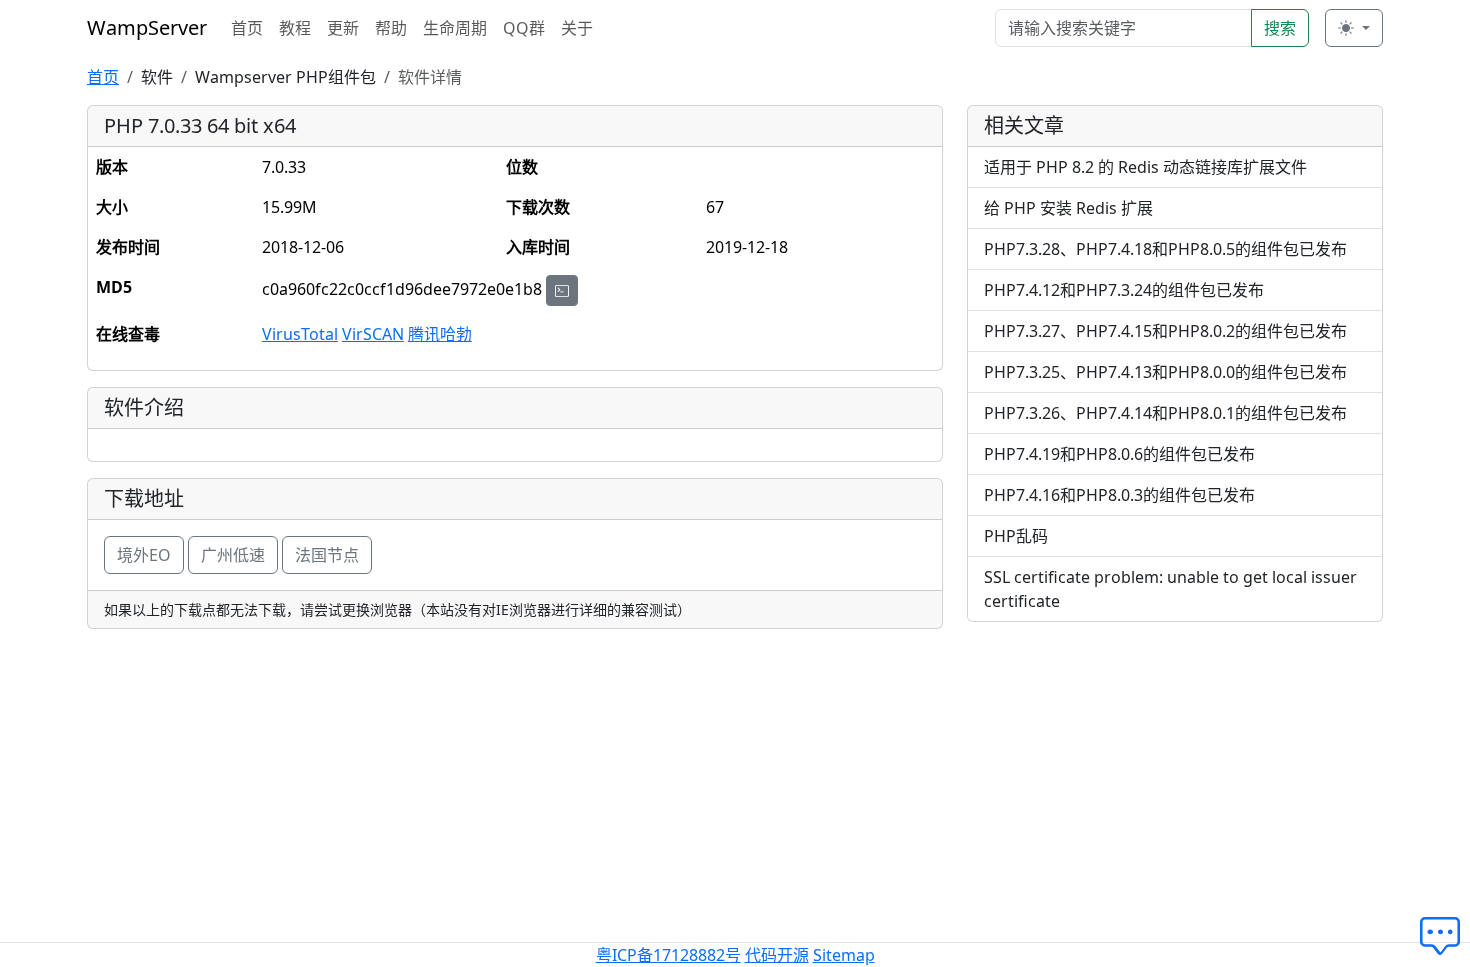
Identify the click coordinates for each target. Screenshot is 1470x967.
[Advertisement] (1175, 778)
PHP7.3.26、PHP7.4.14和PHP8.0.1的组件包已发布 (1165, 413)
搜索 (1280, 28)
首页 (247, 28)
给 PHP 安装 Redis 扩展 (1068, 208)
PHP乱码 (1016, 536)
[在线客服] (1445, 937)
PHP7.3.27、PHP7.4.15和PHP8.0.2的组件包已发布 (1165, 331)
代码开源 (777, 955)
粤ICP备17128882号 (668, 955)
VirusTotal (300, 334)
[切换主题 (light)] (1354, 28)
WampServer (147, 27)
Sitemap (844, 955)
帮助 (391, 28)
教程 (295, 28)
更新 (343, 28)
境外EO (144, 555)
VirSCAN (373, 334)
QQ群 (524, 28)
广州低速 (233, 555)
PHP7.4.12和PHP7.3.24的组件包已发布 (1124, 290)
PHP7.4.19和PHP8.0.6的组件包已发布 (1119, 454)
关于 (577, 28)
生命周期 (455, 28)
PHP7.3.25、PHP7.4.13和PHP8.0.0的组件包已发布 (1165, 372)
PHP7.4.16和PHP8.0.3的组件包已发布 (1119, 495)
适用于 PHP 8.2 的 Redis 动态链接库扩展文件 (1145, 167)
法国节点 (327, 555)
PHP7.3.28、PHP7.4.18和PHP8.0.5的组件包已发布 (1165, 249)
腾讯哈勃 (440, 334)
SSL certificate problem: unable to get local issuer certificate (1170, 589)
